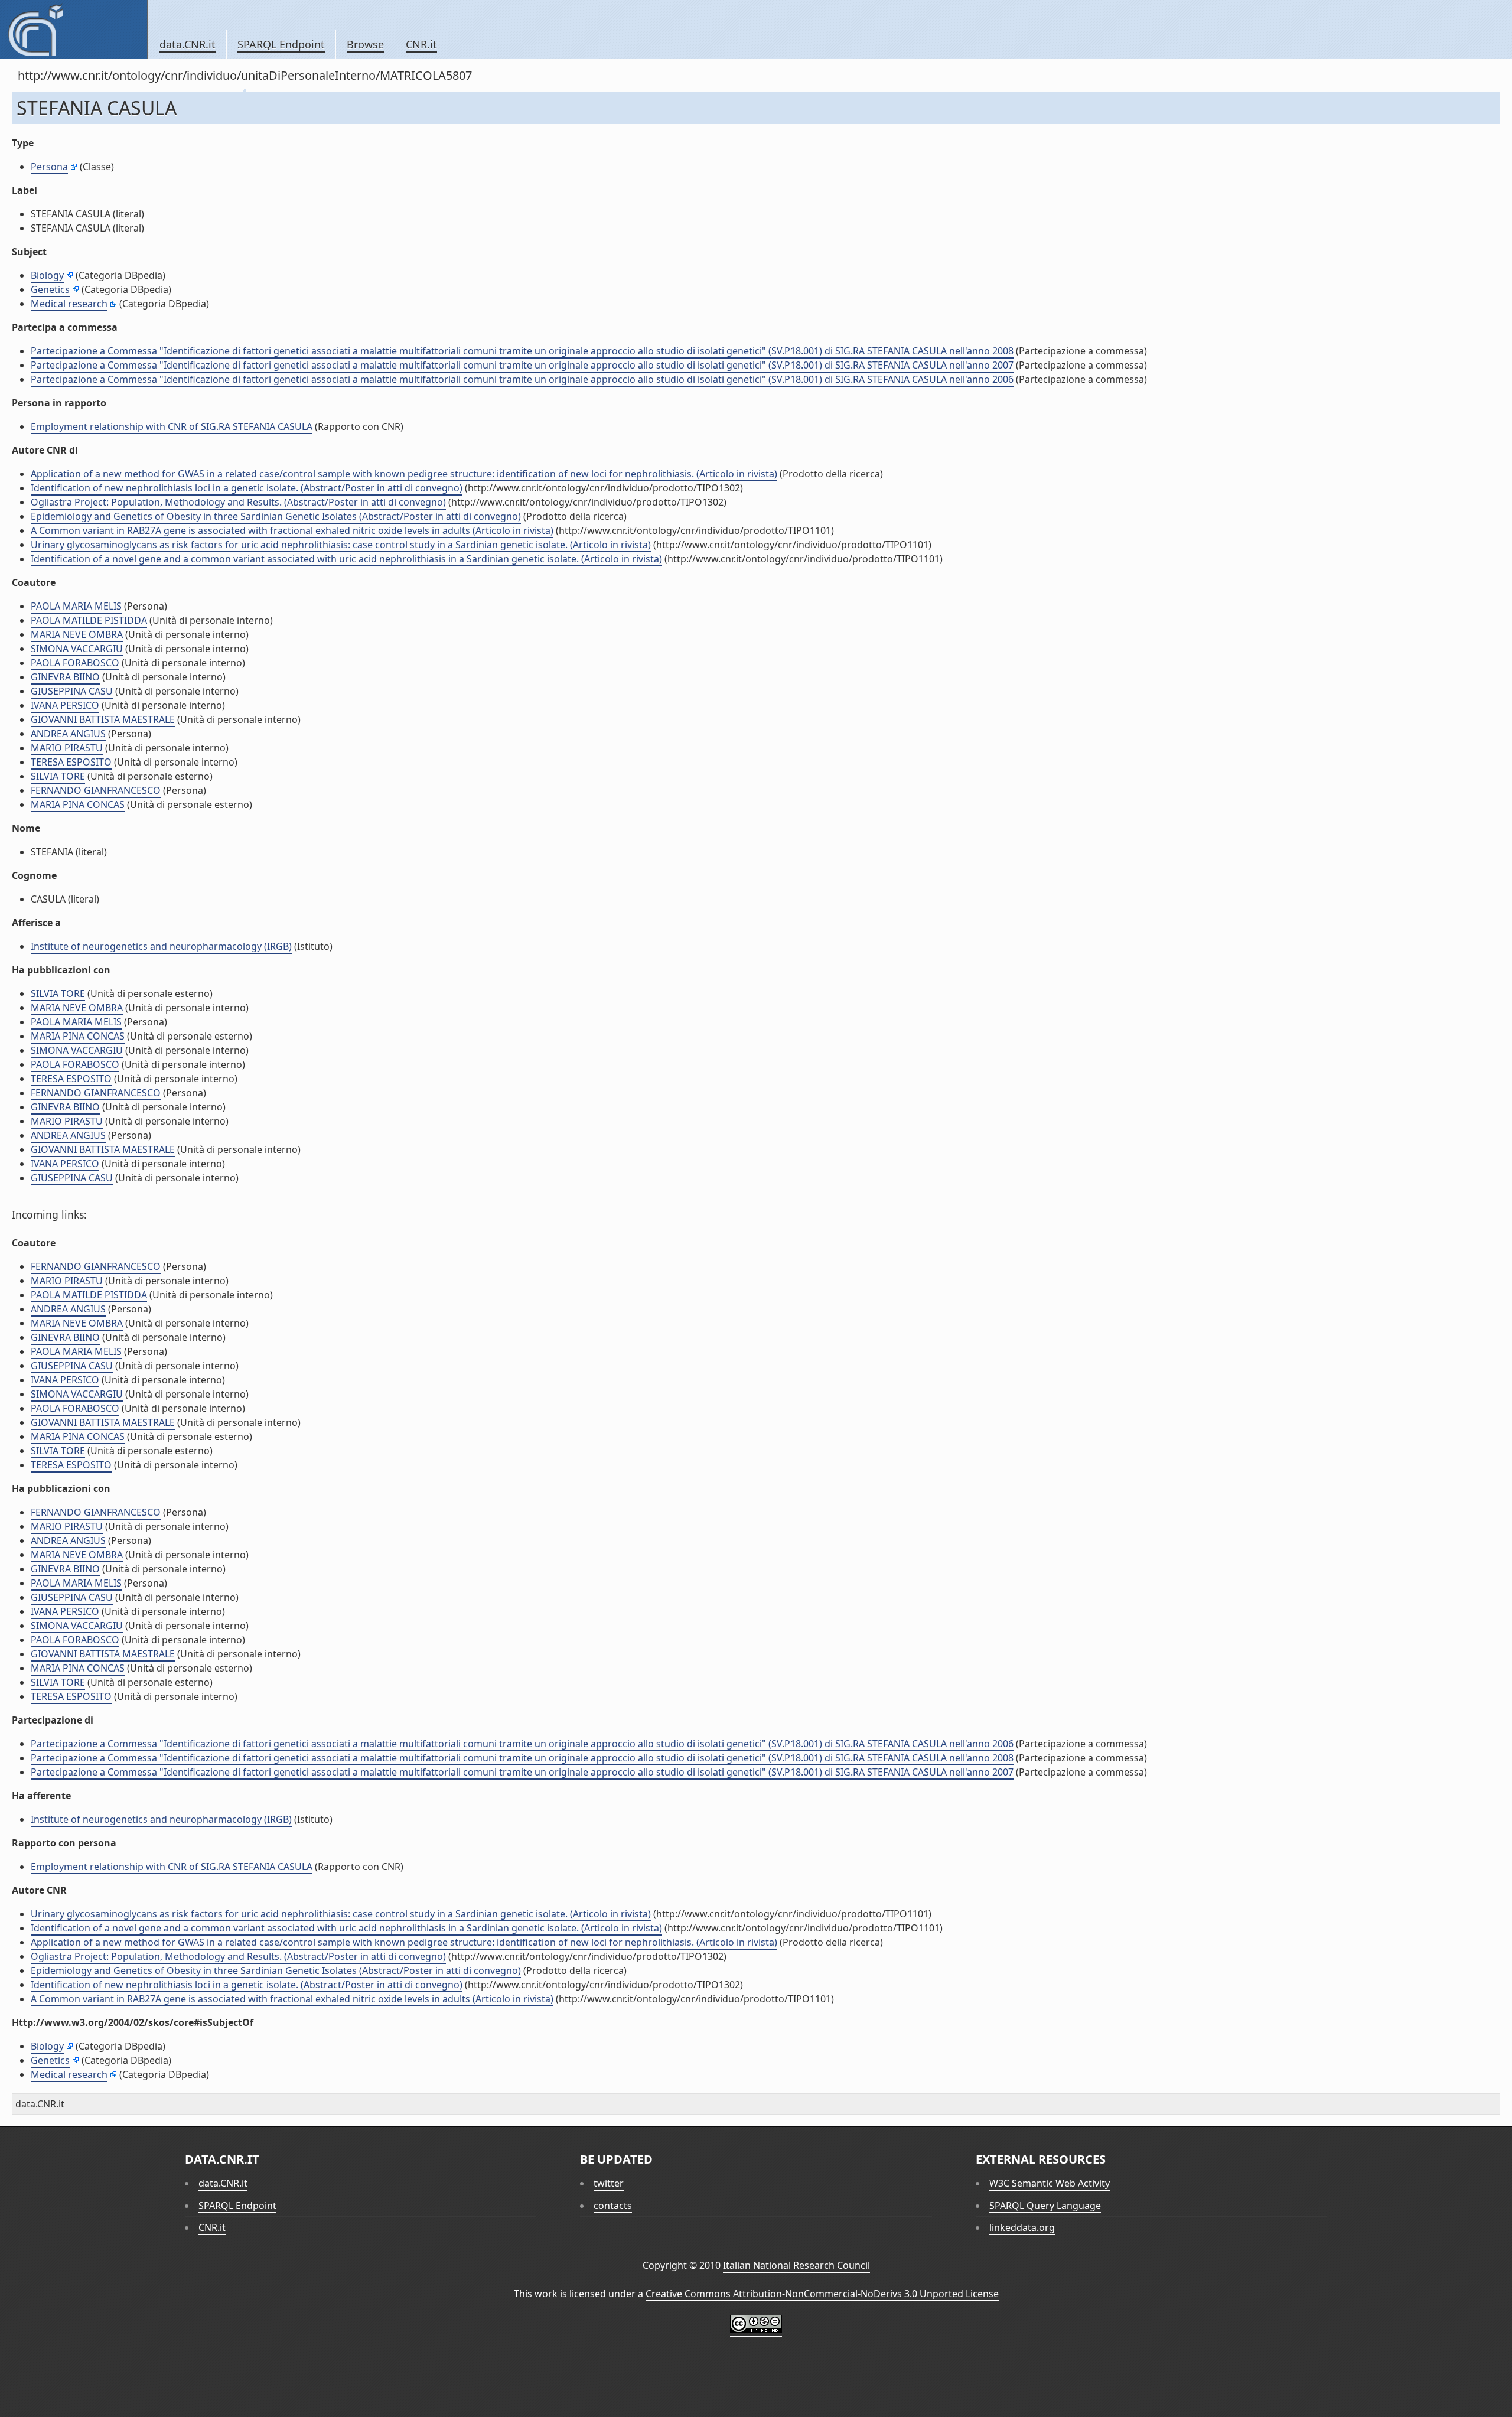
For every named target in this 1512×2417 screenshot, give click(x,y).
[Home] (74, 30)
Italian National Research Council (796, 2265)
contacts (613, 2206)
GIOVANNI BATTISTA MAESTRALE (103, 719)
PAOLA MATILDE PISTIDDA (89, 620)
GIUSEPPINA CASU (72, 691)
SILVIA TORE (58, 776)
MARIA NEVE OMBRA (77, 634)
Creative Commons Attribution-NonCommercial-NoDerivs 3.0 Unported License (822, 2294)
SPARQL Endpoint (281, 44)
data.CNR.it (188, 44)
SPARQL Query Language (1045, 2206)
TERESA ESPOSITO (71, 762)
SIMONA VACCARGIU (77, 649)
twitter (609, 2183)
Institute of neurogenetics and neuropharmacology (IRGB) (161, 946)
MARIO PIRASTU (67, 748)
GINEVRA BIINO (65, 677)
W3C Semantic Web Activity (1050, 2183)
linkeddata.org (1022, 2227)
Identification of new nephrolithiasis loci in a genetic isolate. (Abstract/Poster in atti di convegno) (247, 488)
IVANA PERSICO (65, 705)
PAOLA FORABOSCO (75, 663)
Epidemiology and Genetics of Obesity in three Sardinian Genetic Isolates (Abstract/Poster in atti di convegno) (276, 516)
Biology (47, 275)
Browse (365, 44)
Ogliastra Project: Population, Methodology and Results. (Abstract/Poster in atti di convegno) (238, 502)
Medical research (69, 304)
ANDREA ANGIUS (68, 734)
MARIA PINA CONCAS (78, 804)
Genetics (50, 289)
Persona (49, 167)
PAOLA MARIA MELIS (76, 606)
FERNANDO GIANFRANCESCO (96, 790)
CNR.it (421, 44)
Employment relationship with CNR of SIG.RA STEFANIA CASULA (172, 426)
